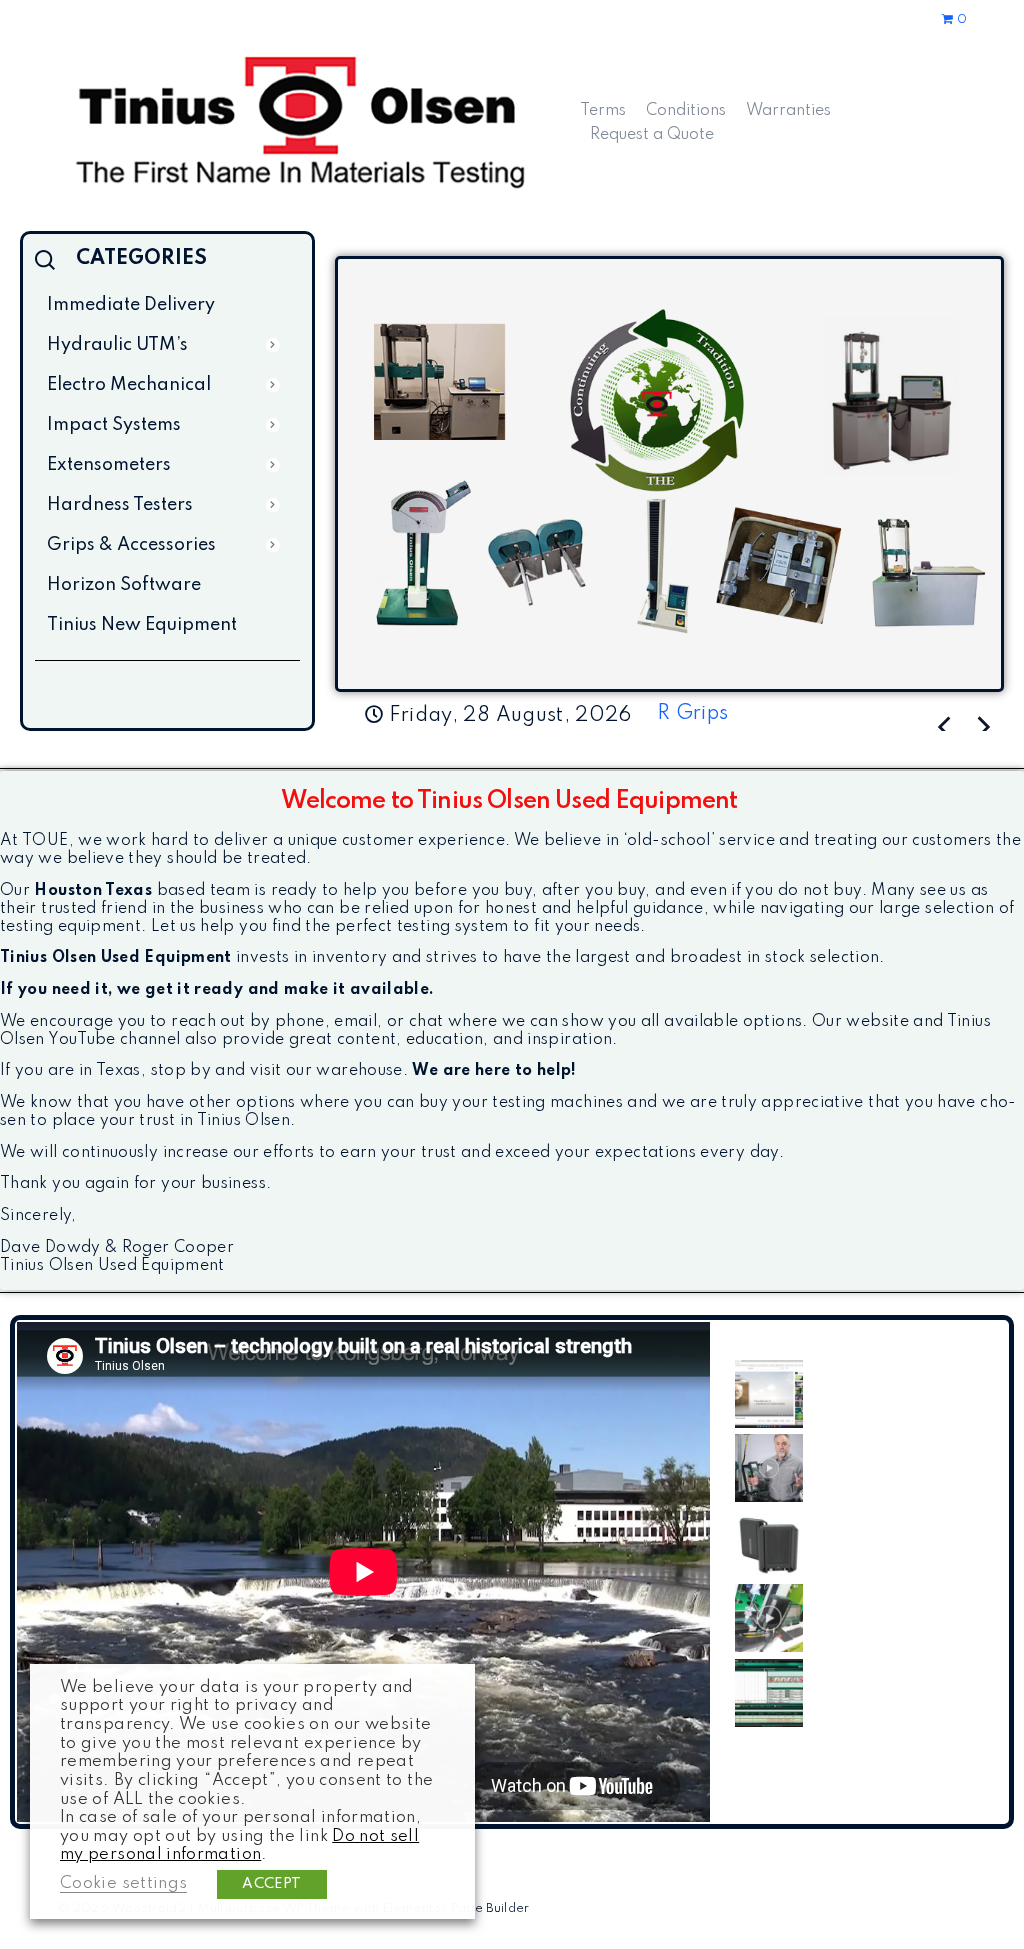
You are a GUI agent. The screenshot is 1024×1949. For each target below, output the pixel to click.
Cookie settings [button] (123, 1883)
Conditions (686, 111)
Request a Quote (652, 135)
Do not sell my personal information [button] (239, 1846)
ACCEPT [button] (271, 1884)
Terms (603, 111)
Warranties (788, 111)
